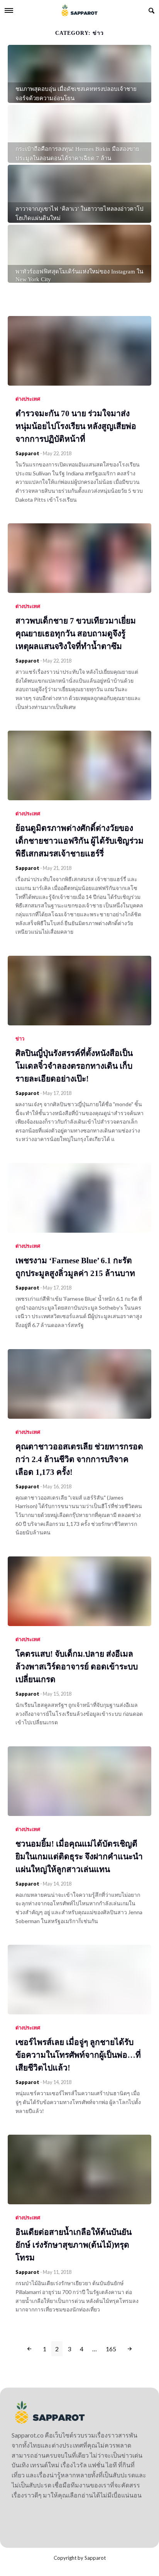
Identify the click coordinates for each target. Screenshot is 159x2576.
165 (111, 2349)
